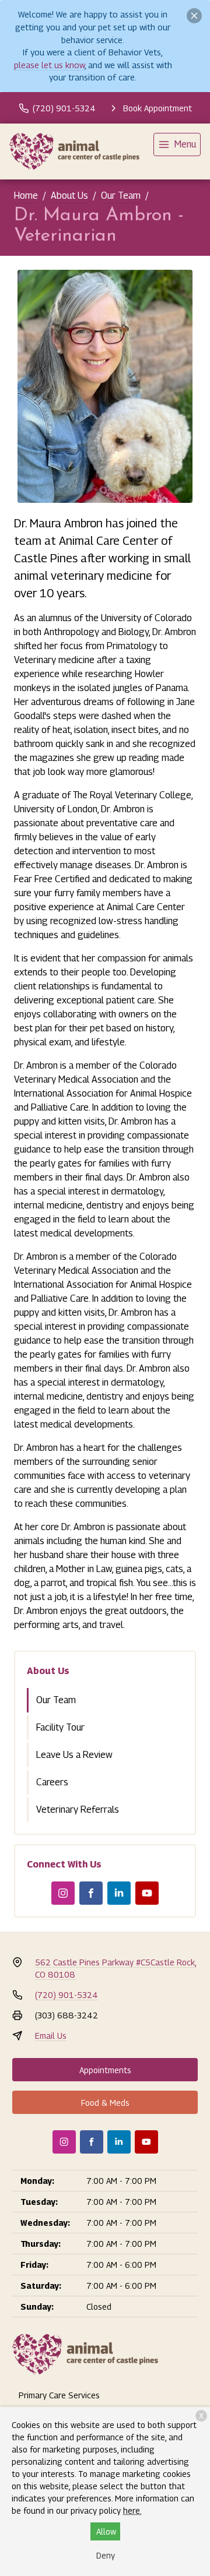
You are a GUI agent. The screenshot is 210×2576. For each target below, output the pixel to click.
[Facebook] (91, 1893)
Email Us (51, 2036)
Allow (106, 2531)
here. (132, 2510)
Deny (106, 2555)
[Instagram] (63, 1893)
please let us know (49, 65)
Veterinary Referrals (78, 1809)
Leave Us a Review (74, 1755)
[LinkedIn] (119, 1893)
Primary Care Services (59, 2395)
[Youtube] (147, 1893)
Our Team (121, 195)
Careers (52, 1782)
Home (26, 195)
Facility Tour (60, 1727)
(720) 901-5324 (66, 1995)
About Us (69, 195)
